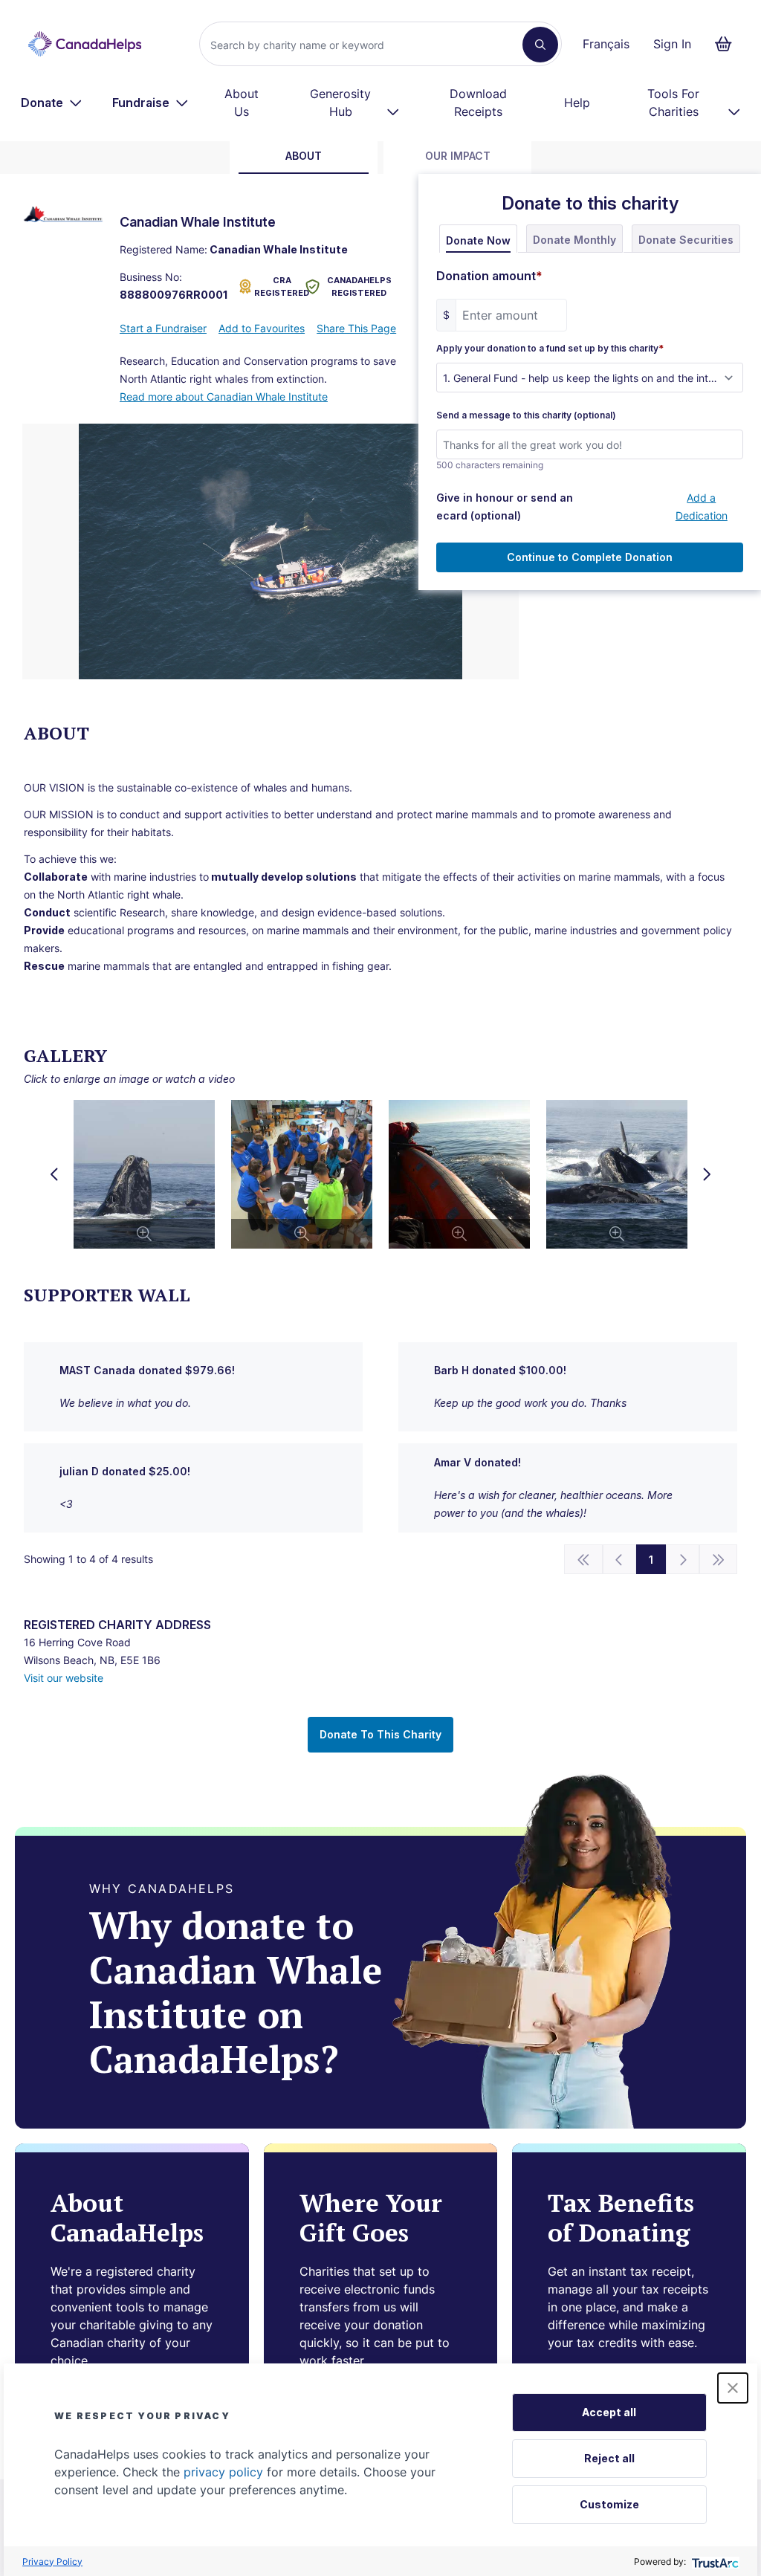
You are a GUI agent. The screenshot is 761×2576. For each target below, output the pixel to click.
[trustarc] (714, 2562)
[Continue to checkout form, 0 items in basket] (728, 44)
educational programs (121, 930)
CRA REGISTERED (276, 287)
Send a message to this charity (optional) (526, 415)
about (304, 156)
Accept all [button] (609, 2412)
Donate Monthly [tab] (574, 240)
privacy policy (223, 2472)
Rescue (44, 966)
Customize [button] (609, 2504)
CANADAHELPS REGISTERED (359, 287)
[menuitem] (52, 103)
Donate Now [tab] (478, 240)
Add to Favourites (262, 328)
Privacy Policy (52, 2562)
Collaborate (56, 877)
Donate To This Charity (380, 1734)
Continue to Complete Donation (590, 557)
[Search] (540, 45)
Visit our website (64, 1678)
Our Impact (458, 156)
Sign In (672, 44)
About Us (242, 103)
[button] (733, 2388)
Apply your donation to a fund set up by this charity (550, 349)
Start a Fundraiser (163, 328)
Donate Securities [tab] (686, 240)
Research (142, 912)
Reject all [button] (609, 2458)
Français (606, 44)
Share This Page (356, 328)
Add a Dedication (702, 507)
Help (577, 103)
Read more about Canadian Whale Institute (224, 397)
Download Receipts (478, 103)
